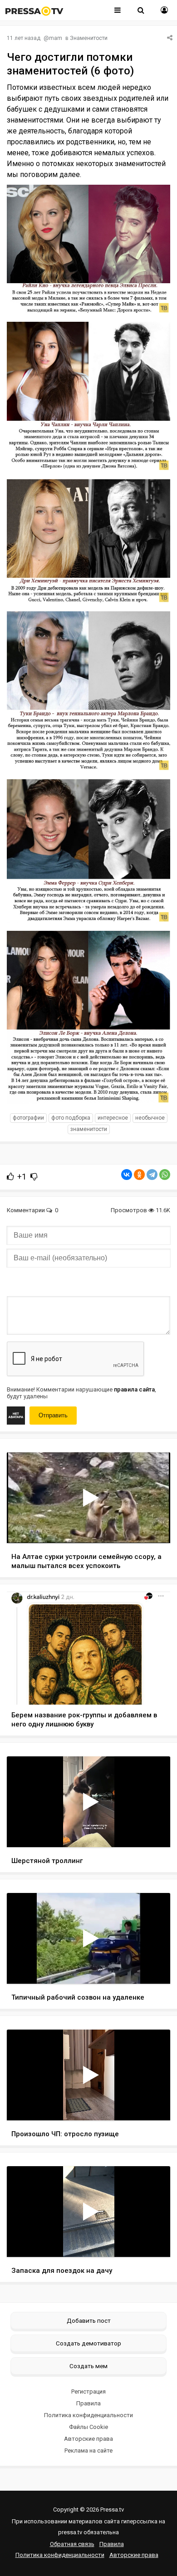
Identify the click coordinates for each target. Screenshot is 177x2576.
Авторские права (88, 2439)
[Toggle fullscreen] (153, 1528)
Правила (88, 2403)
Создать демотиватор (88, 2343)
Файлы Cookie (88, 2427)
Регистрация (88, 2392)
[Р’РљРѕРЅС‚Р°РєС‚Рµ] (127, 1175)
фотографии (28, 1118)
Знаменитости (89, 38)
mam (56, 38)
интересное (113, 1118)
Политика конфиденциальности (88, 2415)
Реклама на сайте (88, 2451)
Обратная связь (72, 2544)
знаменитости (89, 1129)
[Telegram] (152, 1175)
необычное (150, 1118)
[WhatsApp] (165, 1175)
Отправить (53, 1415)
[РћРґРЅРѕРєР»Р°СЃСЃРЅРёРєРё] (139, 1175)
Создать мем (88, 2366)
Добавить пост (89, 2320)
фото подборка (71, 1118)
